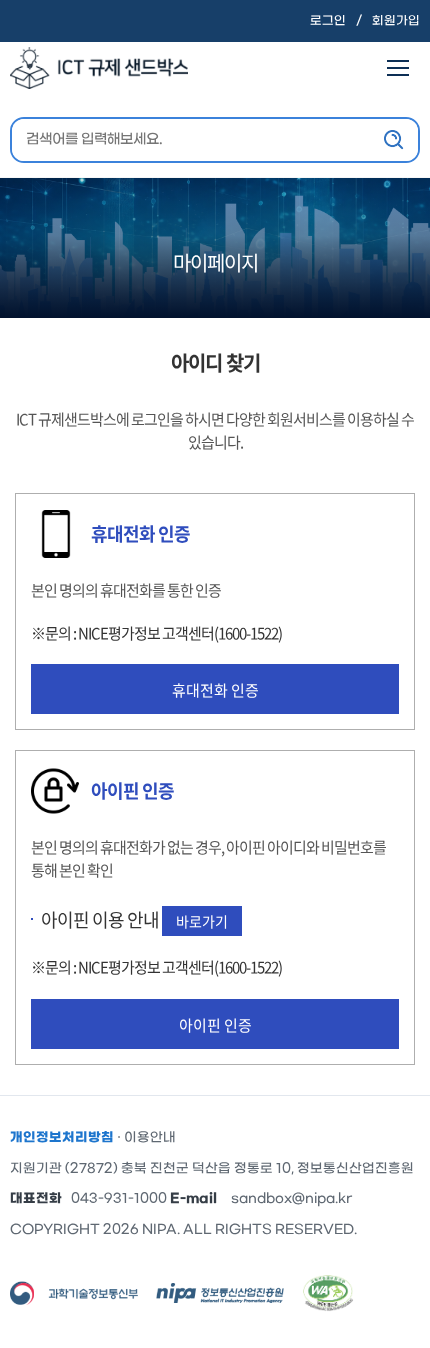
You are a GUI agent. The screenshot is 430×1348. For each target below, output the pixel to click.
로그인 (328, 21)
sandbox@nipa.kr (291, 1198)
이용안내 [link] (150, 1137)
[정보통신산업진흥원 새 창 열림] (220, 1293)
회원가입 (396, 21)
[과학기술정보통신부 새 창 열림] (74, 1293)
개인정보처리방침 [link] (62, 1138)
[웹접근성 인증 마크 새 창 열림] (328, 1293)
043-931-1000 (119, 1198)
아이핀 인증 (215, 1025)
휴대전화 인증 (215, 690)
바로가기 (202, 921)
